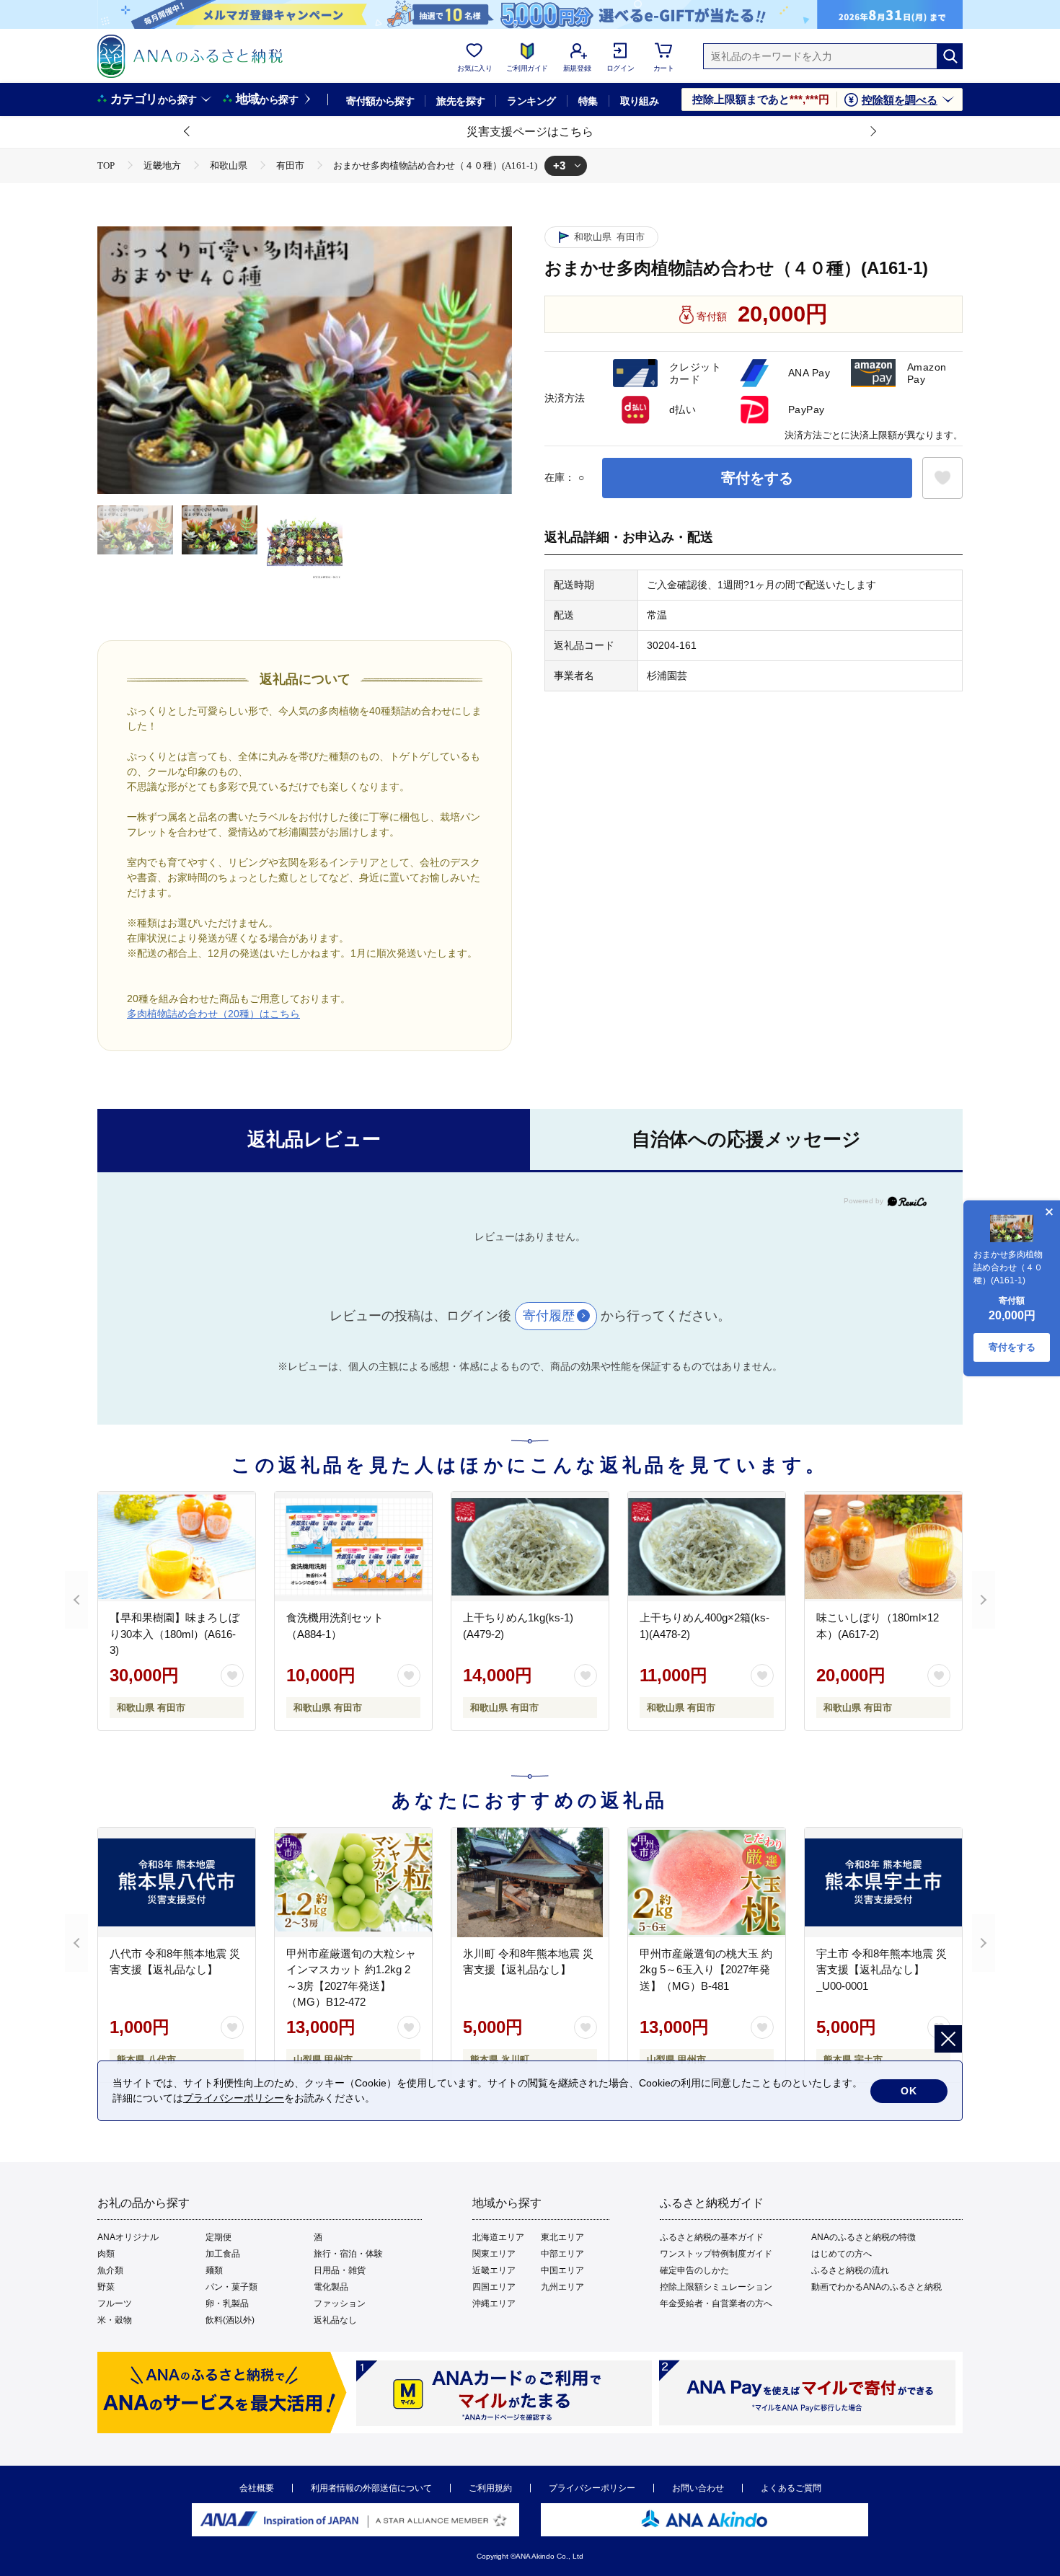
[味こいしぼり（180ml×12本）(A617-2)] (883, 1546)
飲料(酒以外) (230, 2320)
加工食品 (223, 2254)
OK (909, 2091)
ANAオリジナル (128, 2237)
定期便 (218, 2237)
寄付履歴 (549, 1316)
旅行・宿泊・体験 (348, 2254)
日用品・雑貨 (340, 2270)
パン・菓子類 (231, 2287)
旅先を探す (460, 101)
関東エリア (494, 2254)
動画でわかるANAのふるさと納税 (876, 2287)
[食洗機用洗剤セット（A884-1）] (353, 1546)
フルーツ (115, 2303)
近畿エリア (494, 2270)
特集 (588, 101)
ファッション (340, 2303)
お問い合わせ (698, 2488)
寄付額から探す (380, 101)
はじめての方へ (842, 2254)
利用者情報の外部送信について (371, 2488)
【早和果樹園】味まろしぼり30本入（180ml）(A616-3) (175, 1634)
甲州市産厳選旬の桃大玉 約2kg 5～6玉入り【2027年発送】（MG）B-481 (706, 1970)
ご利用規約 (490, 2488)
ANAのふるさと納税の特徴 (864, 2237)
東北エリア (562, 2237)
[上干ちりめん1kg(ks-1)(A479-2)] (530, 1546)
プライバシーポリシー (592, 2488)
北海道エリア (498, 2237)
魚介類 (110, 2270)
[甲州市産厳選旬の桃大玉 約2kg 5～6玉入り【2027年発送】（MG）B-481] (707, 1882)
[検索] (950, 56)
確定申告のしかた (694, 2270)
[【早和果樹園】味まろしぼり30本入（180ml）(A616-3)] (177, 1546)
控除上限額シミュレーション (716, 2287)
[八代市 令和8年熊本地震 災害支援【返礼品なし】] (177, 1882)
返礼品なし (335, 2320)
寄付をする (757, 478)
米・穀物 (115, 2320)
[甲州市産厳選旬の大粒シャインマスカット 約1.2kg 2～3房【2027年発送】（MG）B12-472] (353, 1882)
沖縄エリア (494, 2303)
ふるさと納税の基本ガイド (712, 2237)
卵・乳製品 (227, 2303)
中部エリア (562, 2254)
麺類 (214, 2270)
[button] (187, 132)
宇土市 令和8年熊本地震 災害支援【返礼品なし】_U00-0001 (882, 1970)
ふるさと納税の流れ (850, 2270)
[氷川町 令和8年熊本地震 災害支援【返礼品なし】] (530, 1882)
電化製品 (331, 2287)
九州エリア (562, 2287)
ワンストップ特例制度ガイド (716, 2254)
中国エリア (562, 2270)
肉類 (106, 2254)
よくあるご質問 (791, 2488)
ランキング (531, 101)
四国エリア (494, 2287)
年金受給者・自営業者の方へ (716, 2303)
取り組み (640, 101)
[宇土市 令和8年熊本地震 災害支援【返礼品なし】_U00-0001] (883, 1882)
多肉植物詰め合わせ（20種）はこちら (213, 1014)
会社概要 (257, 2488)
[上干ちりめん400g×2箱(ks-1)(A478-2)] (707, 1546)
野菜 (106, 2287)
